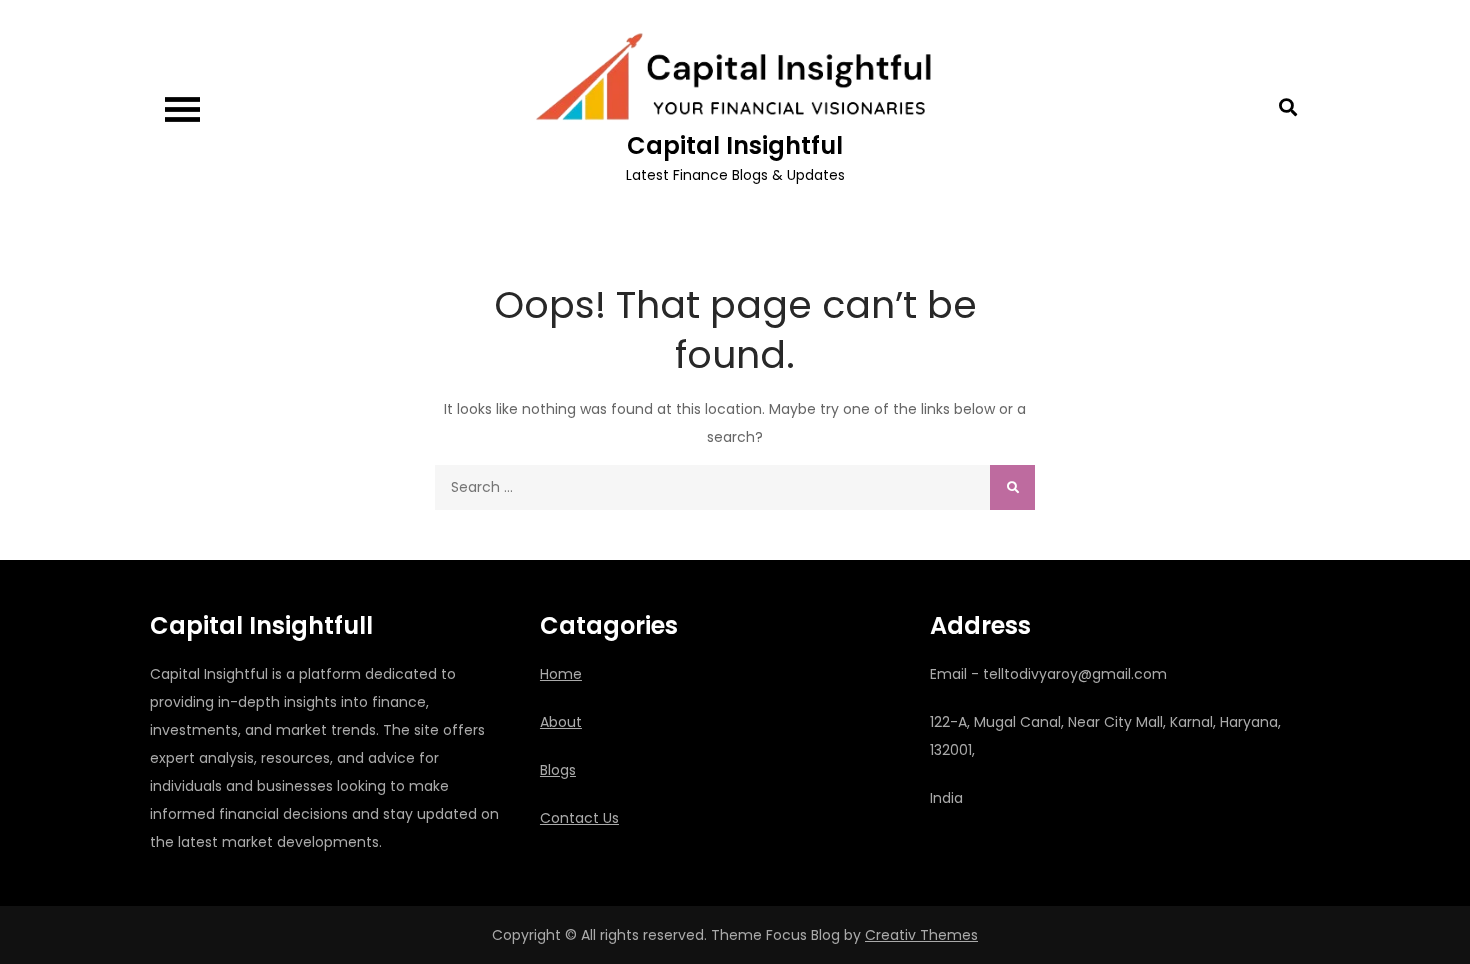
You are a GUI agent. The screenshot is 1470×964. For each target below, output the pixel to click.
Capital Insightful (735, 145)
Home (561, 674)
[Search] (1012, 487)
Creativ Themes (921, 935)
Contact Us (579, 818)
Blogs (558, 770)
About (561, 722)
